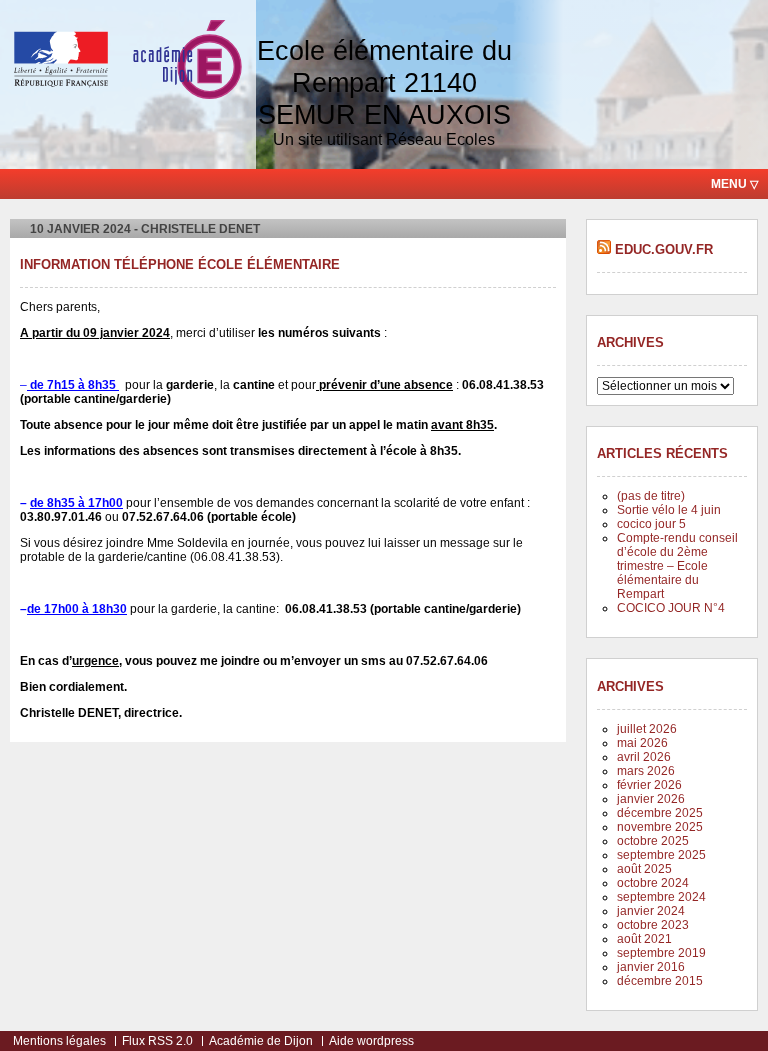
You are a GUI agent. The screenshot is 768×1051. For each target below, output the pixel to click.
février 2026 (649, 785)
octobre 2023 (653, 925)
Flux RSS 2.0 (157, 1041)
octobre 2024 (653, 883)
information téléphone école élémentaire (180, 265)
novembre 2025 (660, 827)
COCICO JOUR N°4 (671, 608)
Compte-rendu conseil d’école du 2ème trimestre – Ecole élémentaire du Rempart (677, 566)
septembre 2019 (661, 953)
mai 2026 (642, 743)
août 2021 (644, 939)
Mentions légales (59, 1041)
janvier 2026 (651, 799)
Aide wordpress (371, 1041)
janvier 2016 (651, 967)
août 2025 (644, 869)
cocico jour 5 (651, 524)
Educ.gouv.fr (664, 250)
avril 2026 (644, 757)
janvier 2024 (651, 911)
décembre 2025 (660, 813)
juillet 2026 (647, 729)
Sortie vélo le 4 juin (669, 510)
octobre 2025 (653, 841)
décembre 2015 (660, 981)
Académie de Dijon (261, 1041)
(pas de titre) (651, 496)
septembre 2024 (661, 897)
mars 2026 (646, 771)
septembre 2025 (661, 855)
